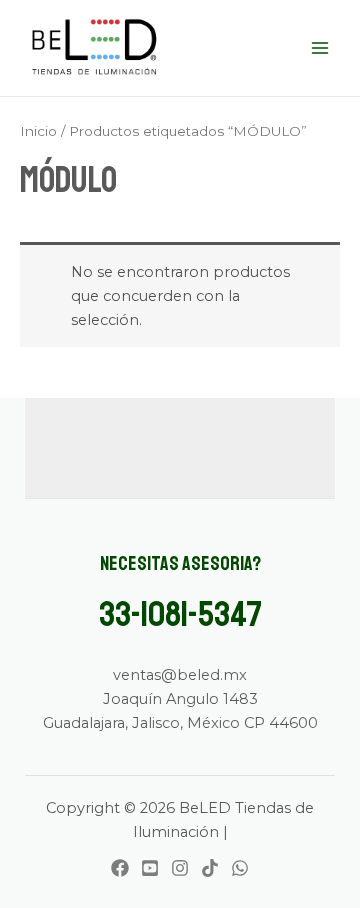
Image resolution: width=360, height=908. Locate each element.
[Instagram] (180, 868)
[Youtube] (150, 868)
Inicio (38, 131)
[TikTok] (210, 868)
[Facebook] (120, 868)
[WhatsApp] (240, 868)
